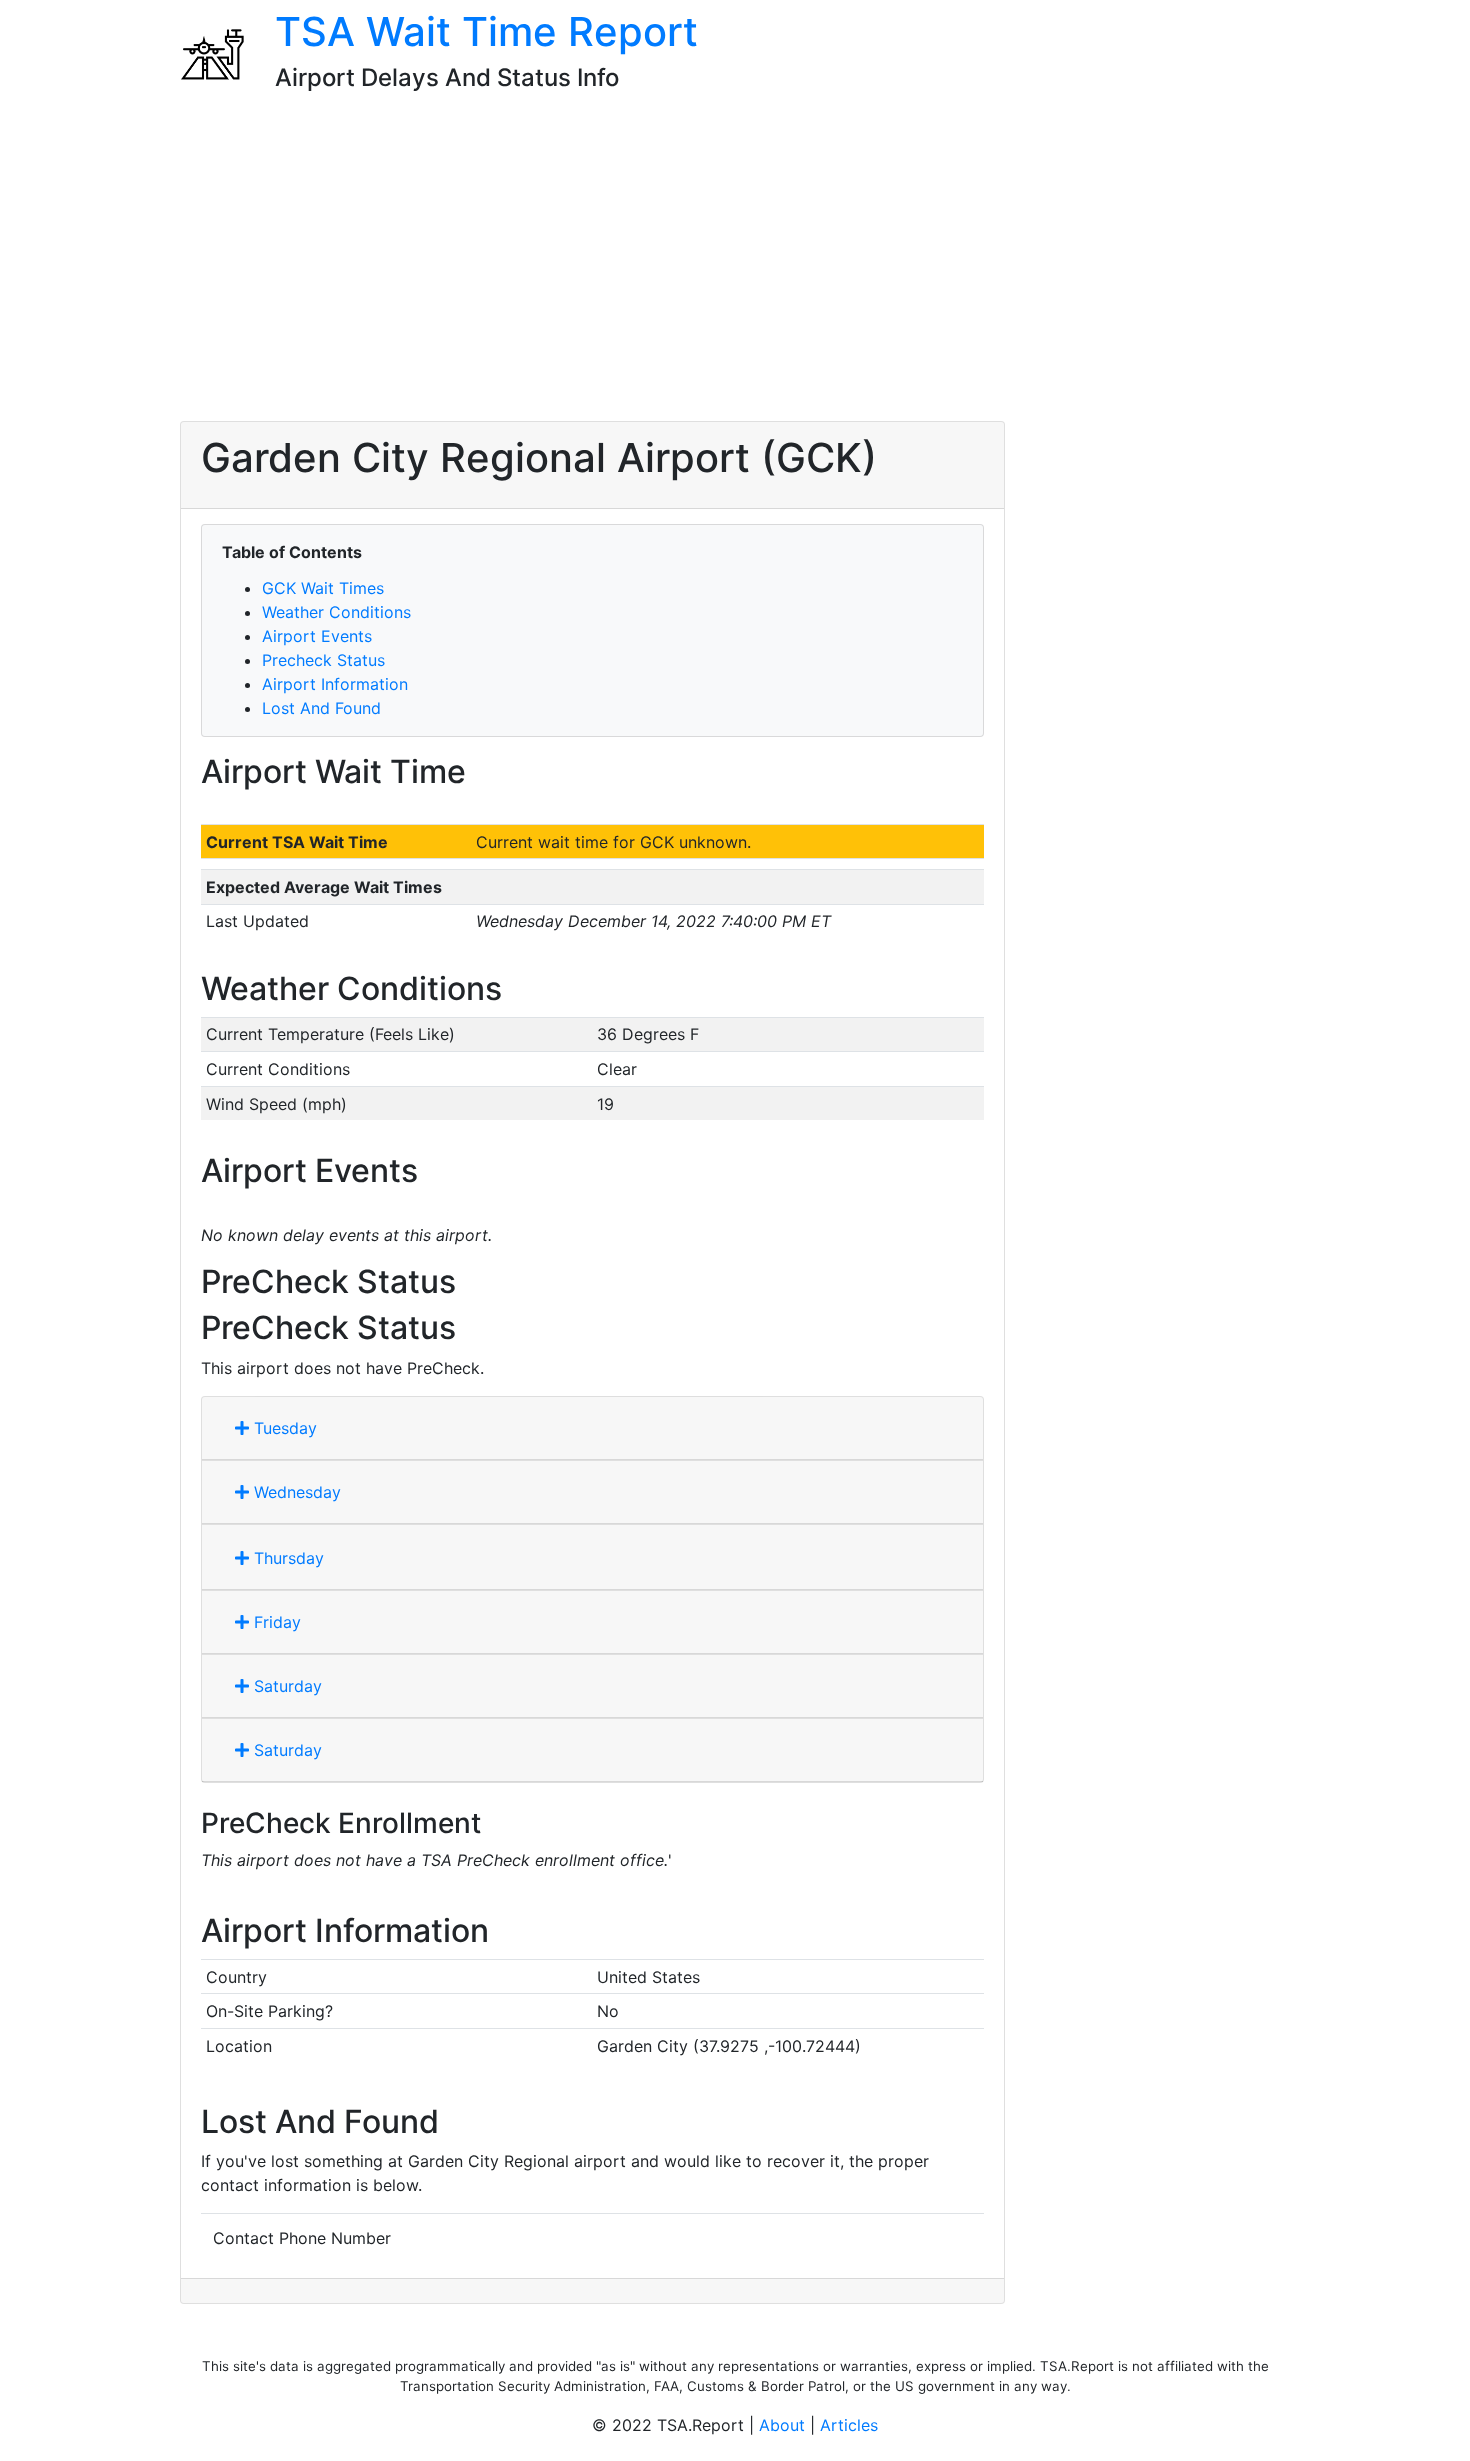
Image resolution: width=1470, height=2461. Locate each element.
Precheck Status (323, 660)
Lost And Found (321, 708)
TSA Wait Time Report (486, 31)
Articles (849, 2425)
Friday (275, 1622)
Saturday (285, 1686)
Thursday (286, 1558)
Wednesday (295, 1492)
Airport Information (335, 684)
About (782, 2425)
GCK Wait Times (323, 588)
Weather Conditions (336, 612)
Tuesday (283, 1428)
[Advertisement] (735, 265)
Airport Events (317, 636)
